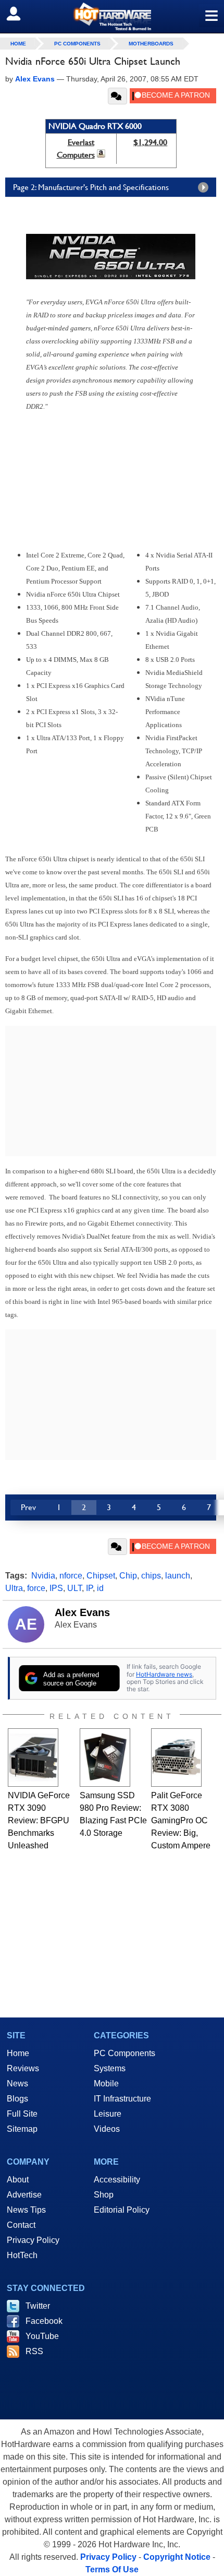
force (36, 1588)
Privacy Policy (33, 2240)
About (18, 2180)
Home (18, 2053)
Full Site (22, 2114)
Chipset (101, 1576)
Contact (21, 2225)
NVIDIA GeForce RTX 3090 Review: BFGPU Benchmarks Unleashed (39, 1820)
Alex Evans (82, 1612)
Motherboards (151, 44)
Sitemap (22, 2129)
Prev (28, 1507)
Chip (128, 1576)
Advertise (24, 2195)
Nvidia (43, 1576)
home (18, 44)
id (100, 1588)
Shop (104, 2195)
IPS (56, 1588)
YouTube (42, 2336)
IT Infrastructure (122, 2099)
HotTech (22, 2255)
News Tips (26, 2210)
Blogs (17, 2099)
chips (151, 1576)
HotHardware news (164, 1674)
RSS (34, 2351)
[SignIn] (20, 14)
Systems (110, 2068)
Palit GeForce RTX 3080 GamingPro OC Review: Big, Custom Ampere (181, 1820)
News (17, 2084)
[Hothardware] (112, 16)
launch (178, 1576)
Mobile (106, 2084)
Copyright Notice (177, 2557)
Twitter (38, 2306)
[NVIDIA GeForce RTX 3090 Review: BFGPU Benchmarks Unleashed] (33, 1758)
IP (89, 1588)
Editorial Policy (122, 2210)
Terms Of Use (112, 2569)
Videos (107, 2129)
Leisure (108, 2114)
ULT (74, 1588)
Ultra (14, 1588)
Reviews (23, 2068)
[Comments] (117, 96)
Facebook (44, 2321)
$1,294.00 (150, 142)
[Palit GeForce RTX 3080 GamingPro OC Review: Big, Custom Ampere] (176, 1758)
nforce (71, 1576)
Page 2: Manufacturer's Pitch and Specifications (91, 187)
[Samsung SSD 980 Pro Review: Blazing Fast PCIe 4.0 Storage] (105, 1758)
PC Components (77, 44)
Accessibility (117, 2180)
